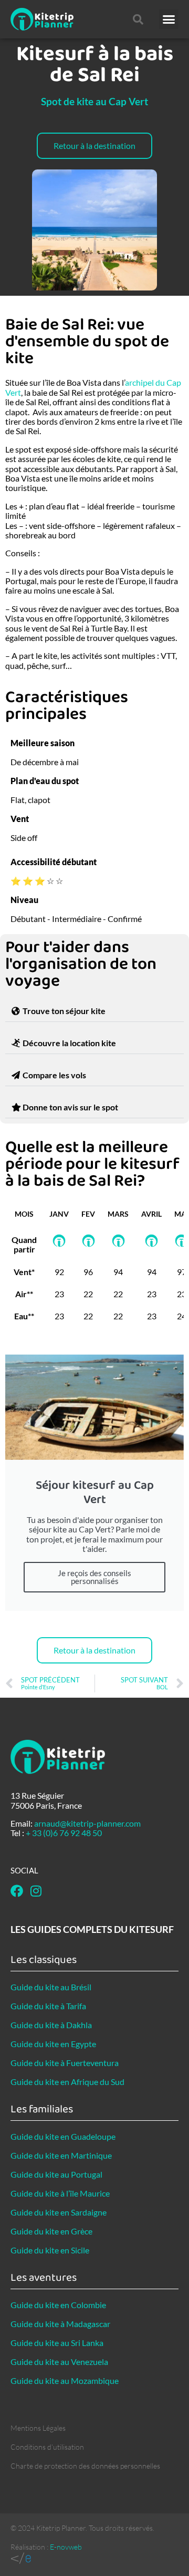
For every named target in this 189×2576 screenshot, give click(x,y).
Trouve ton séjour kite (64, 1011)
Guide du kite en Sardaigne (59, 2212)
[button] (169, 19)
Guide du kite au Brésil (51, 1987)
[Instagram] (36, 1891)
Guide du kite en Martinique (61, 2155)
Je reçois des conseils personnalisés (94, 1577)
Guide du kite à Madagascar (60, 2324)
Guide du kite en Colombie (58, 2305)
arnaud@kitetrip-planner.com (87, 1823)
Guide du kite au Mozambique (65, 2380)
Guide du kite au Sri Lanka (57, 2343)
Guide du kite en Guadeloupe (63, 2136)
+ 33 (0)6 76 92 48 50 (64, 1833)
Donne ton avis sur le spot (70, 1107)
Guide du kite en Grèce (51, 2231)
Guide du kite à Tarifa (48, 2006)
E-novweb (66, 2547)
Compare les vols (54, 1075)
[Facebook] (17, 1891)
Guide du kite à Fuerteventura (65, 2063)
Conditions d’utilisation (47, 2447)
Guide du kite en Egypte (53, 2044)
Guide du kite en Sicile (50, 2250)
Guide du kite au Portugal (56, 2174)
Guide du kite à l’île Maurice (60, 2193)
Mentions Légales (38, 2428)
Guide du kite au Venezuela (59, 2362)
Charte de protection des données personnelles (85, 2466)
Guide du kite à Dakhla (51, 2025)
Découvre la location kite (69, 1043)
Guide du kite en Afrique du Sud (67, 2082)
